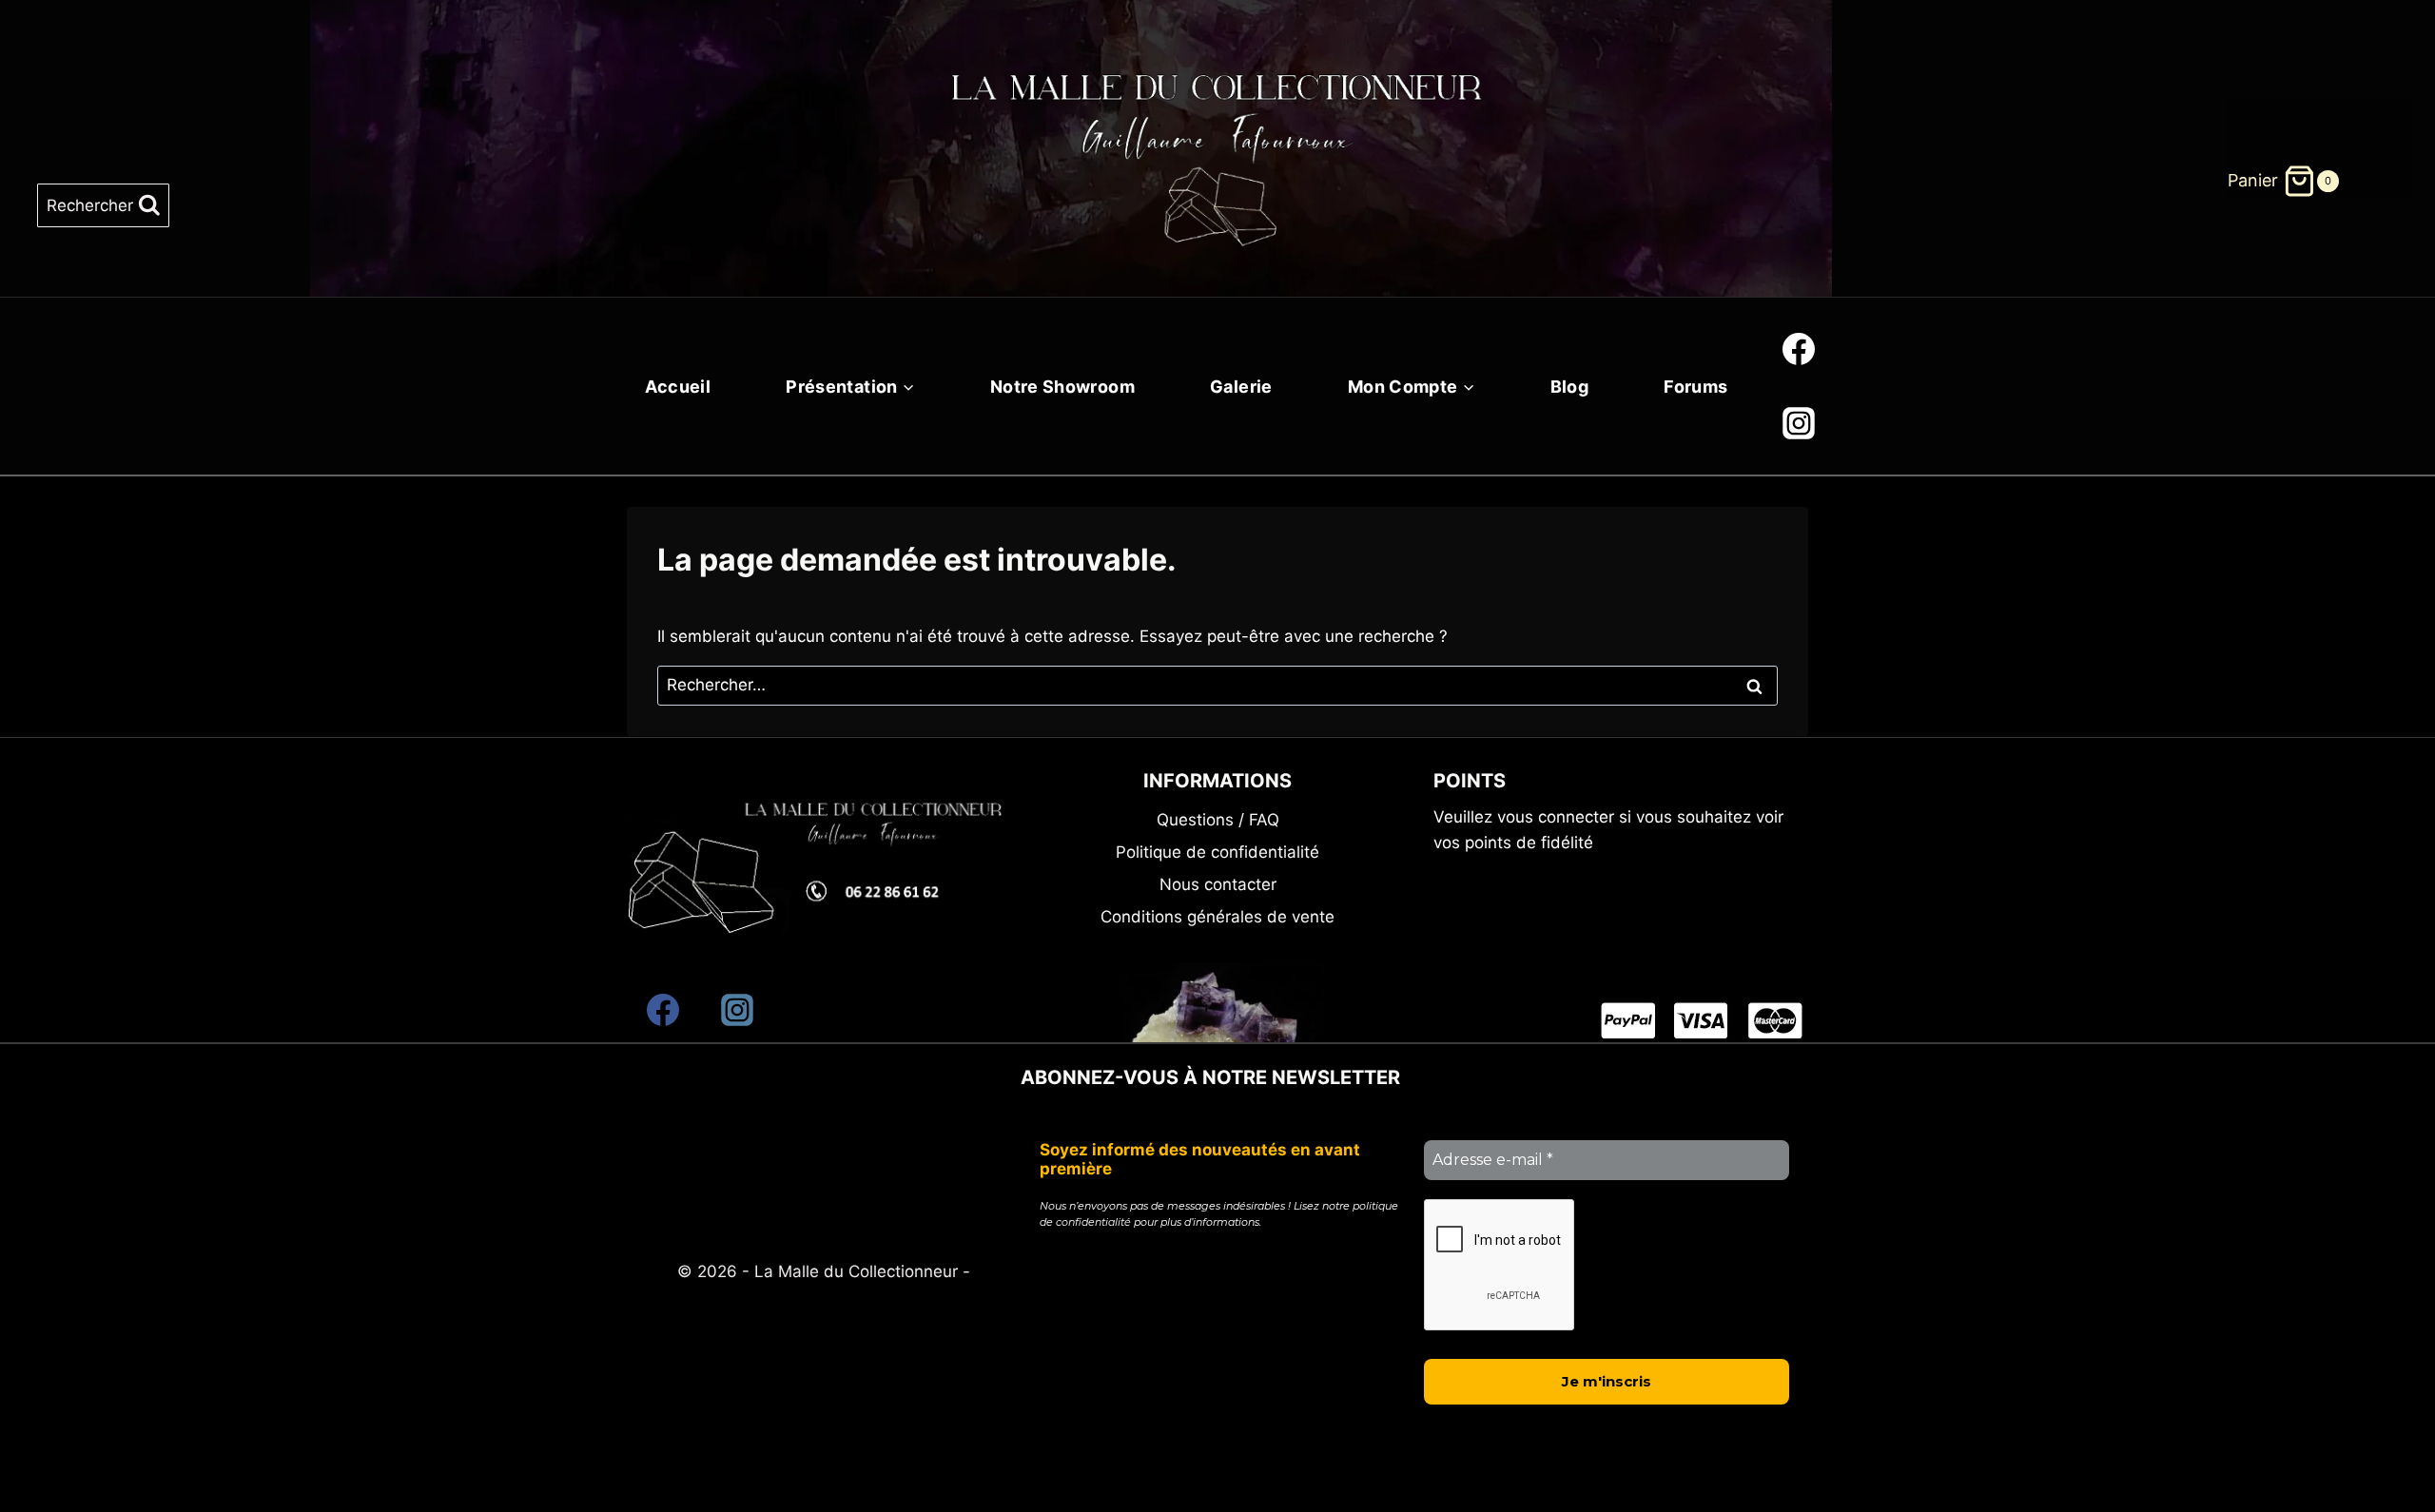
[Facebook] (1799, 349)
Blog (1569, 387)
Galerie (1241, 387)
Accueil (678, 387)
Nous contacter (1218, 884)
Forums (1695, 387)
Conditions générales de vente (1217, 917)
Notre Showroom (1062, 387)
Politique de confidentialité (1217, 852)
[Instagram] (1799, 423)
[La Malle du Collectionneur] (1218, 125)
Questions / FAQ (1218, 820)
